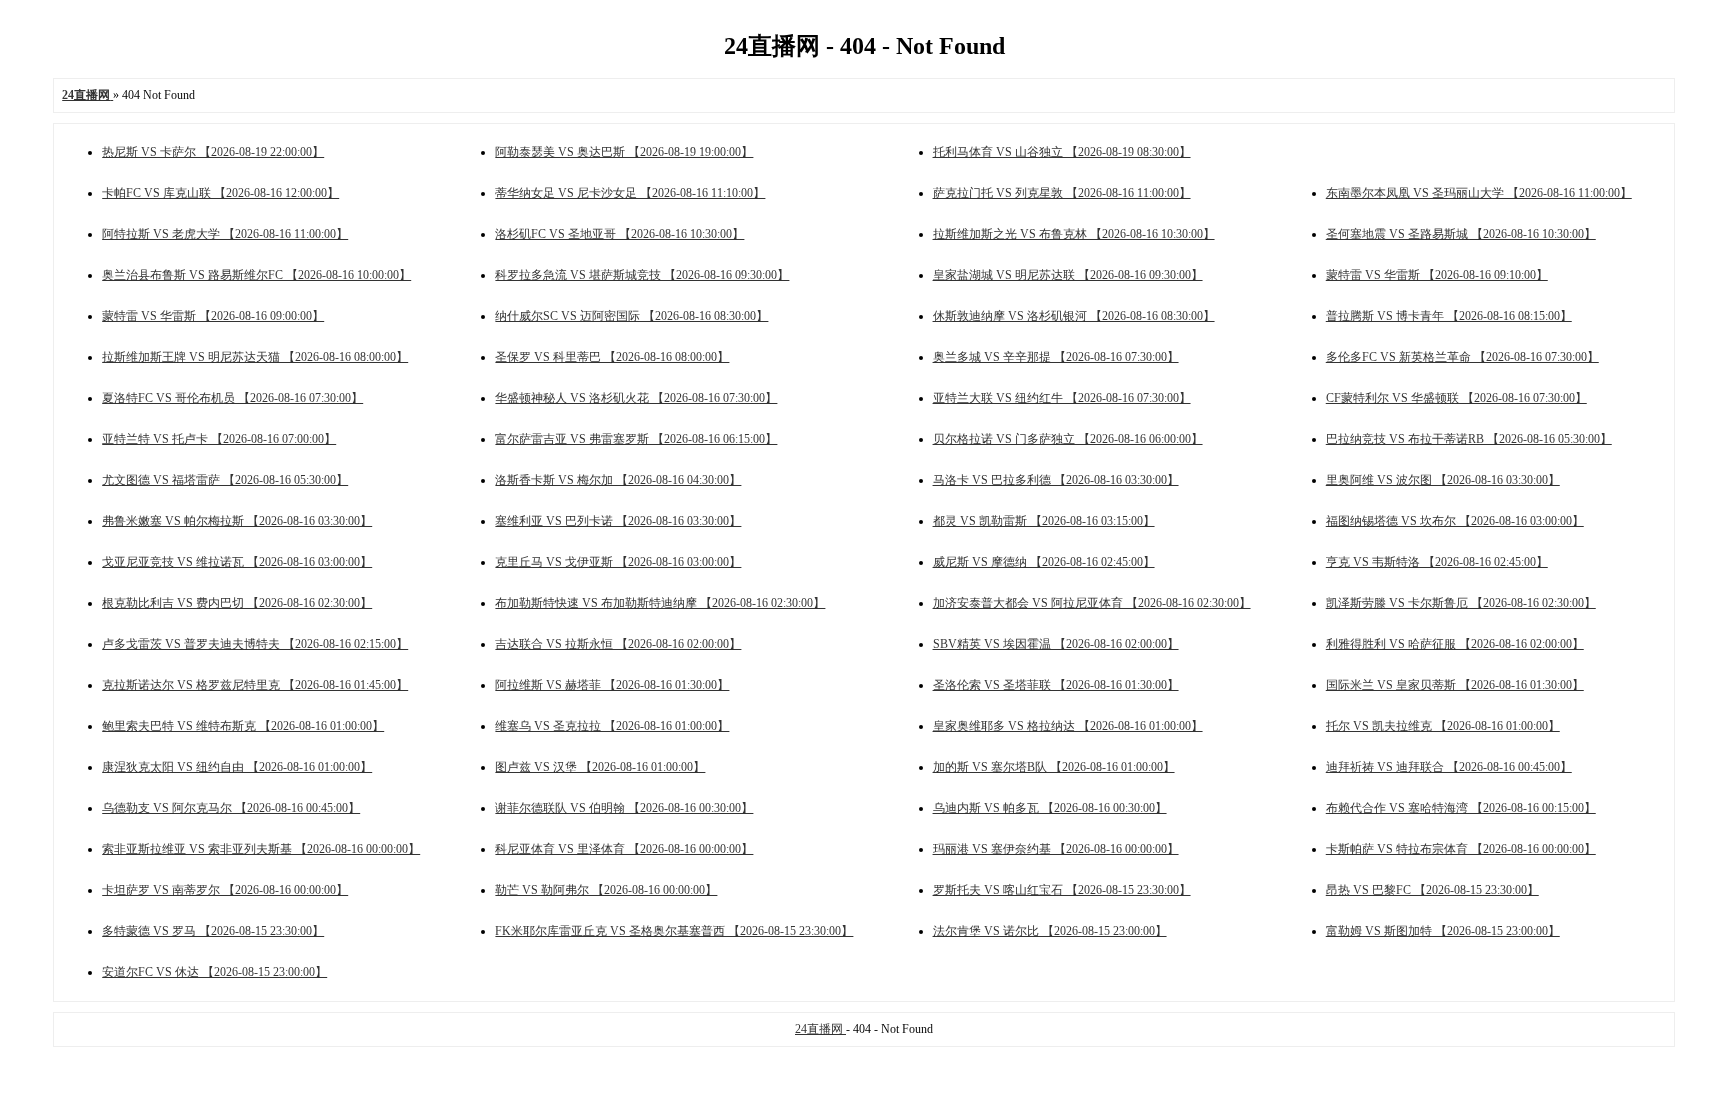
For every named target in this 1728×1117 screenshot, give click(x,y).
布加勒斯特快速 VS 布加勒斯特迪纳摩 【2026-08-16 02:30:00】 (660, 603)
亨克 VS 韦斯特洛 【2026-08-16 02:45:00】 (1437, 562)
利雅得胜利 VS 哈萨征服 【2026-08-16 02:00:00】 (1455, 644)
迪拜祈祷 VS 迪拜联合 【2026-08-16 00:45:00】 (1449, 767)
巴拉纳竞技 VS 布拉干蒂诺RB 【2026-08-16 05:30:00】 (1469, 439)
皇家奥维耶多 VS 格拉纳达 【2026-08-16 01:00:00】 (1068, 726)
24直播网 (820, 1029)
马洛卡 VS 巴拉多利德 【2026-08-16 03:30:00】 (1056, 480)
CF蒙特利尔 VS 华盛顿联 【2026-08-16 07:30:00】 (1456, 398)
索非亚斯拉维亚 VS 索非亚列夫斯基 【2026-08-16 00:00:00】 (261, 849)
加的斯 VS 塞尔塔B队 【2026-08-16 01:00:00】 (1054, 767)
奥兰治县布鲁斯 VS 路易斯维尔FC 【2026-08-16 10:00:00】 (256, 275)
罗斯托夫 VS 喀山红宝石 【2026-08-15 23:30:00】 (1062, 890)
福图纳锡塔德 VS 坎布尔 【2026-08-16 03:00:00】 (1455, 521)
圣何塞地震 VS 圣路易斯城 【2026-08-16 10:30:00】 (1461, 234)
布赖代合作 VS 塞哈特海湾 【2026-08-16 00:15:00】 (1461, 808)
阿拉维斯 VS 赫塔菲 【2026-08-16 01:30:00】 (612, 685)
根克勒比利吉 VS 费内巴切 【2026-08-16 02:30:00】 (237, 603)
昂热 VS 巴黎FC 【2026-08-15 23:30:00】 (1432, 890)
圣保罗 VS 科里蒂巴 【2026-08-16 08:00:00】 (612, 357)
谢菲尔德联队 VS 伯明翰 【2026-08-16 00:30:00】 (624, 808)
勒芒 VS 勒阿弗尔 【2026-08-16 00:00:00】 (606, 890)
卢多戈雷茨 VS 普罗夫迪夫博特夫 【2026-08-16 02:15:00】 (255, 644)
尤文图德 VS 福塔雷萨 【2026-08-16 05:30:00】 (225, 480)
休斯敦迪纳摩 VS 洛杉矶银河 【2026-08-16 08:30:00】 (1074, 316)
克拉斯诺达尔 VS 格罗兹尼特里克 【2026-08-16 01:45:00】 (255, 685)
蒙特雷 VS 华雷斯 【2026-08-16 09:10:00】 (1437, 275)
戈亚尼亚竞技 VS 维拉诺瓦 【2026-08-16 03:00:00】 (237, 562)
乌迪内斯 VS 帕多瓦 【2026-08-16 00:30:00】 (1050, 808)
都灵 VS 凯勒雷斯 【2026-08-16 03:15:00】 (1044, 521)
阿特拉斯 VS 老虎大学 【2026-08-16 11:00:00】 (225, 234)
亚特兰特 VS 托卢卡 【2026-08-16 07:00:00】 (219, 439)
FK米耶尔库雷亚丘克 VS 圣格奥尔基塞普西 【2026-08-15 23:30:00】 (674, 931)
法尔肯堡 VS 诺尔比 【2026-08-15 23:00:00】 (1050, 931)
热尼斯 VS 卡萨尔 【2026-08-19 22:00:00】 (213, 152)
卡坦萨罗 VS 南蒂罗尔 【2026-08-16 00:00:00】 (225, 890)
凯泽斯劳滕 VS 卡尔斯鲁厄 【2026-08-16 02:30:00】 (1461, 603)
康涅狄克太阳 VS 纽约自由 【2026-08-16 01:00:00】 (237, 767)
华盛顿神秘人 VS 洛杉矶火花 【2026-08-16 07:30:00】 (636, 398)
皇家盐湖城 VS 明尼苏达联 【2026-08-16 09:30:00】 (1068, 275)
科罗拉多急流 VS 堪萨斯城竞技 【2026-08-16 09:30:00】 (642, 275)
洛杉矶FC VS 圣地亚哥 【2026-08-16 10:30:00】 (619, 234)
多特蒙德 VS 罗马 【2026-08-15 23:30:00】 (213, 931)
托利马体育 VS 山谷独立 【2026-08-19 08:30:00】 (1062, 152)
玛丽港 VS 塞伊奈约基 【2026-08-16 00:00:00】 (1056, 849)
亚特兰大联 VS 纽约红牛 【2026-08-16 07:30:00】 (1062, 398)
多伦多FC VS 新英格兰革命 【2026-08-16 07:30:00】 (1462, 357)
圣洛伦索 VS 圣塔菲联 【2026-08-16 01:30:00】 (1056, 685)
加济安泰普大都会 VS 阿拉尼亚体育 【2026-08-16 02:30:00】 (1092, 603)
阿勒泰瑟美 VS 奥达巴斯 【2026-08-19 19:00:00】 (624, 152)
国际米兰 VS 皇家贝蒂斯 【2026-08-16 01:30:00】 (1455, 685)
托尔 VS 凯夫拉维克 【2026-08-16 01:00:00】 (1443, 726)
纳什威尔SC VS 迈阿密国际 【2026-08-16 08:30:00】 (631, 316)
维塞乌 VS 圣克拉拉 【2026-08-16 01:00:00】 (612, 726)
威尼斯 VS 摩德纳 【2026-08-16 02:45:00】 (1044, 562)
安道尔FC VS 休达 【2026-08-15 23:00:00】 (214, 972)
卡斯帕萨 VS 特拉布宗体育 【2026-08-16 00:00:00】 (1461, 849)
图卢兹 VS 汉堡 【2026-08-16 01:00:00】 (600, 767)
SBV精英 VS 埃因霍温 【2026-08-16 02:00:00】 (1056, 644)
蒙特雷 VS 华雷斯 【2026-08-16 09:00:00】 (213, 316)
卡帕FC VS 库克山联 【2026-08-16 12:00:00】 (220, 193)
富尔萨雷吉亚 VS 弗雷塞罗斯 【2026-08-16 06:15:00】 (636, 439)
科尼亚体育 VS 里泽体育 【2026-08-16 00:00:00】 (624, 849)
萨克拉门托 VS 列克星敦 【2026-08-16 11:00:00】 (1062, 193)
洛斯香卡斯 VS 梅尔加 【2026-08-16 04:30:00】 (618, 480)
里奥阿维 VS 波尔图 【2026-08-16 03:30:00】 (1443, 480)
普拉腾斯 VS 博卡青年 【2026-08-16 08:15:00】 (1449, 316)
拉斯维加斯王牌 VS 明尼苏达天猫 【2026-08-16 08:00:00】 (255, 357)
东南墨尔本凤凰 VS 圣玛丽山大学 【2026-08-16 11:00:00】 (1479, 193)
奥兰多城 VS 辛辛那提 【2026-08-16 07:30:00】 (1056, 357)
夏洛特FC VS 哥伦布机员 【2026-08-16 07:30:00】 (232, 398)
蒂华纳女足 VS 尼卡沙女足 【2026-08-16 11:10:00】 (630, 193)
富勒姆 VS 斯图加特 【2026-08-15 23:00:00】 (1443, 931)
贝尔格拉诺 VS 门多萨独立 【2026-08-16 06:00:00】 (1068, 439)
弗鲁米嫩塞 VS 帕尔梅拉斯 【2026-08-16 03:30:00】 (237, 521)
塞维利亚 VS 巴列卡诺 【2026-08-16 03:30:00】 (618, 521)
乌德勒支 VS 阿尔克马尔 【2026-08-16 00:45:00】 (231, 808)
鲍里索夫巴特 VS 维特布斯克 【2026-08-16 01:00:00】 (243, 726)
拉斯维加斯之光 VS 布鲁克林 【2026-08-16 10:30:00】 (1074, 234)
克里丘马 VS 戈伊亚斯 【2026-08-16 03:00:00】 (618, 562)
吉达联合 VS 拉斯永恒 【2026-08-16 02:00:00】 (618, 644)
